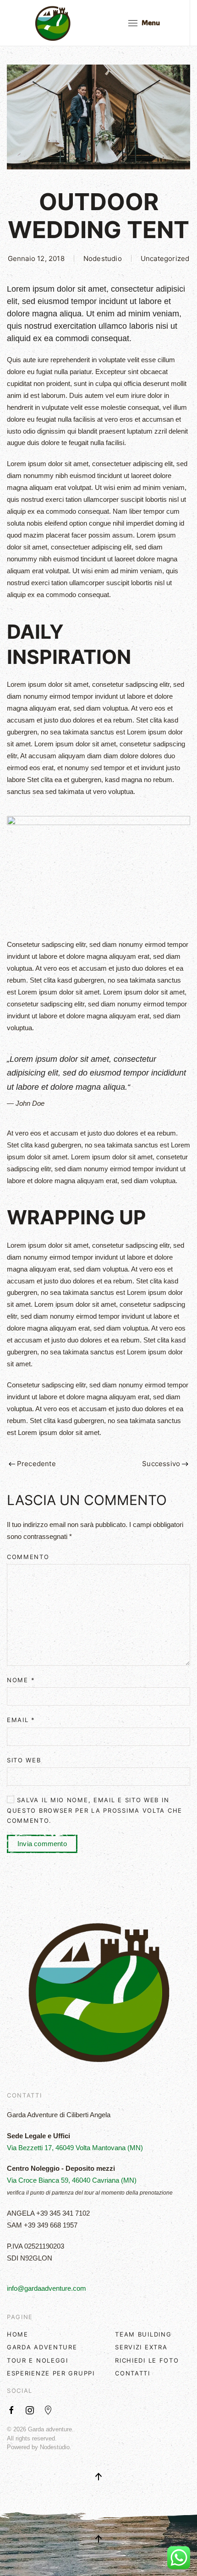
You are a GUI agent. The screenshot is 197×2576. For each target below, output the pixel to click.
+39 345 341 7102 (63, 2213)
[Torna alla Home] (53, 23)
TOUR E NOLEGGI (38, 2360)
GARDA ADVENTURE (42, 2347)
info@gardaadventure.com (47, 2288)
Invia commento (42, 1844)
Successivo (161, 1464)
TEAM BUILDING (143, 2334)
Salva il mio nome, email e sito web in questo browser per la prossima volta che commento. (95, 1810)
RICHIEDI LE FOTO (147, 2360)
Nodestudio (103, 258)
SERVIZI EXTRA (141, 2347)
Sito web (24, 1760)
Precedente (36, 1464)
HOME (18, 2334)
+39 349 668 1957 (51, 2225)
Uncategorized (165, 258)
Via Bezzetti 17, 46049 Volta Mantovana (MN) (75, 2148)
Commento (28, 1557)
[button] (144, 23)
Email (21, 1720)
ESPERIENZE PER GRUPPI (51, 2373)
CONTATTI (133, 2373)
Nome (21, 1680)
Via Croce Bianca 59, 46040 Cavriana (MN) (72, 2180)
